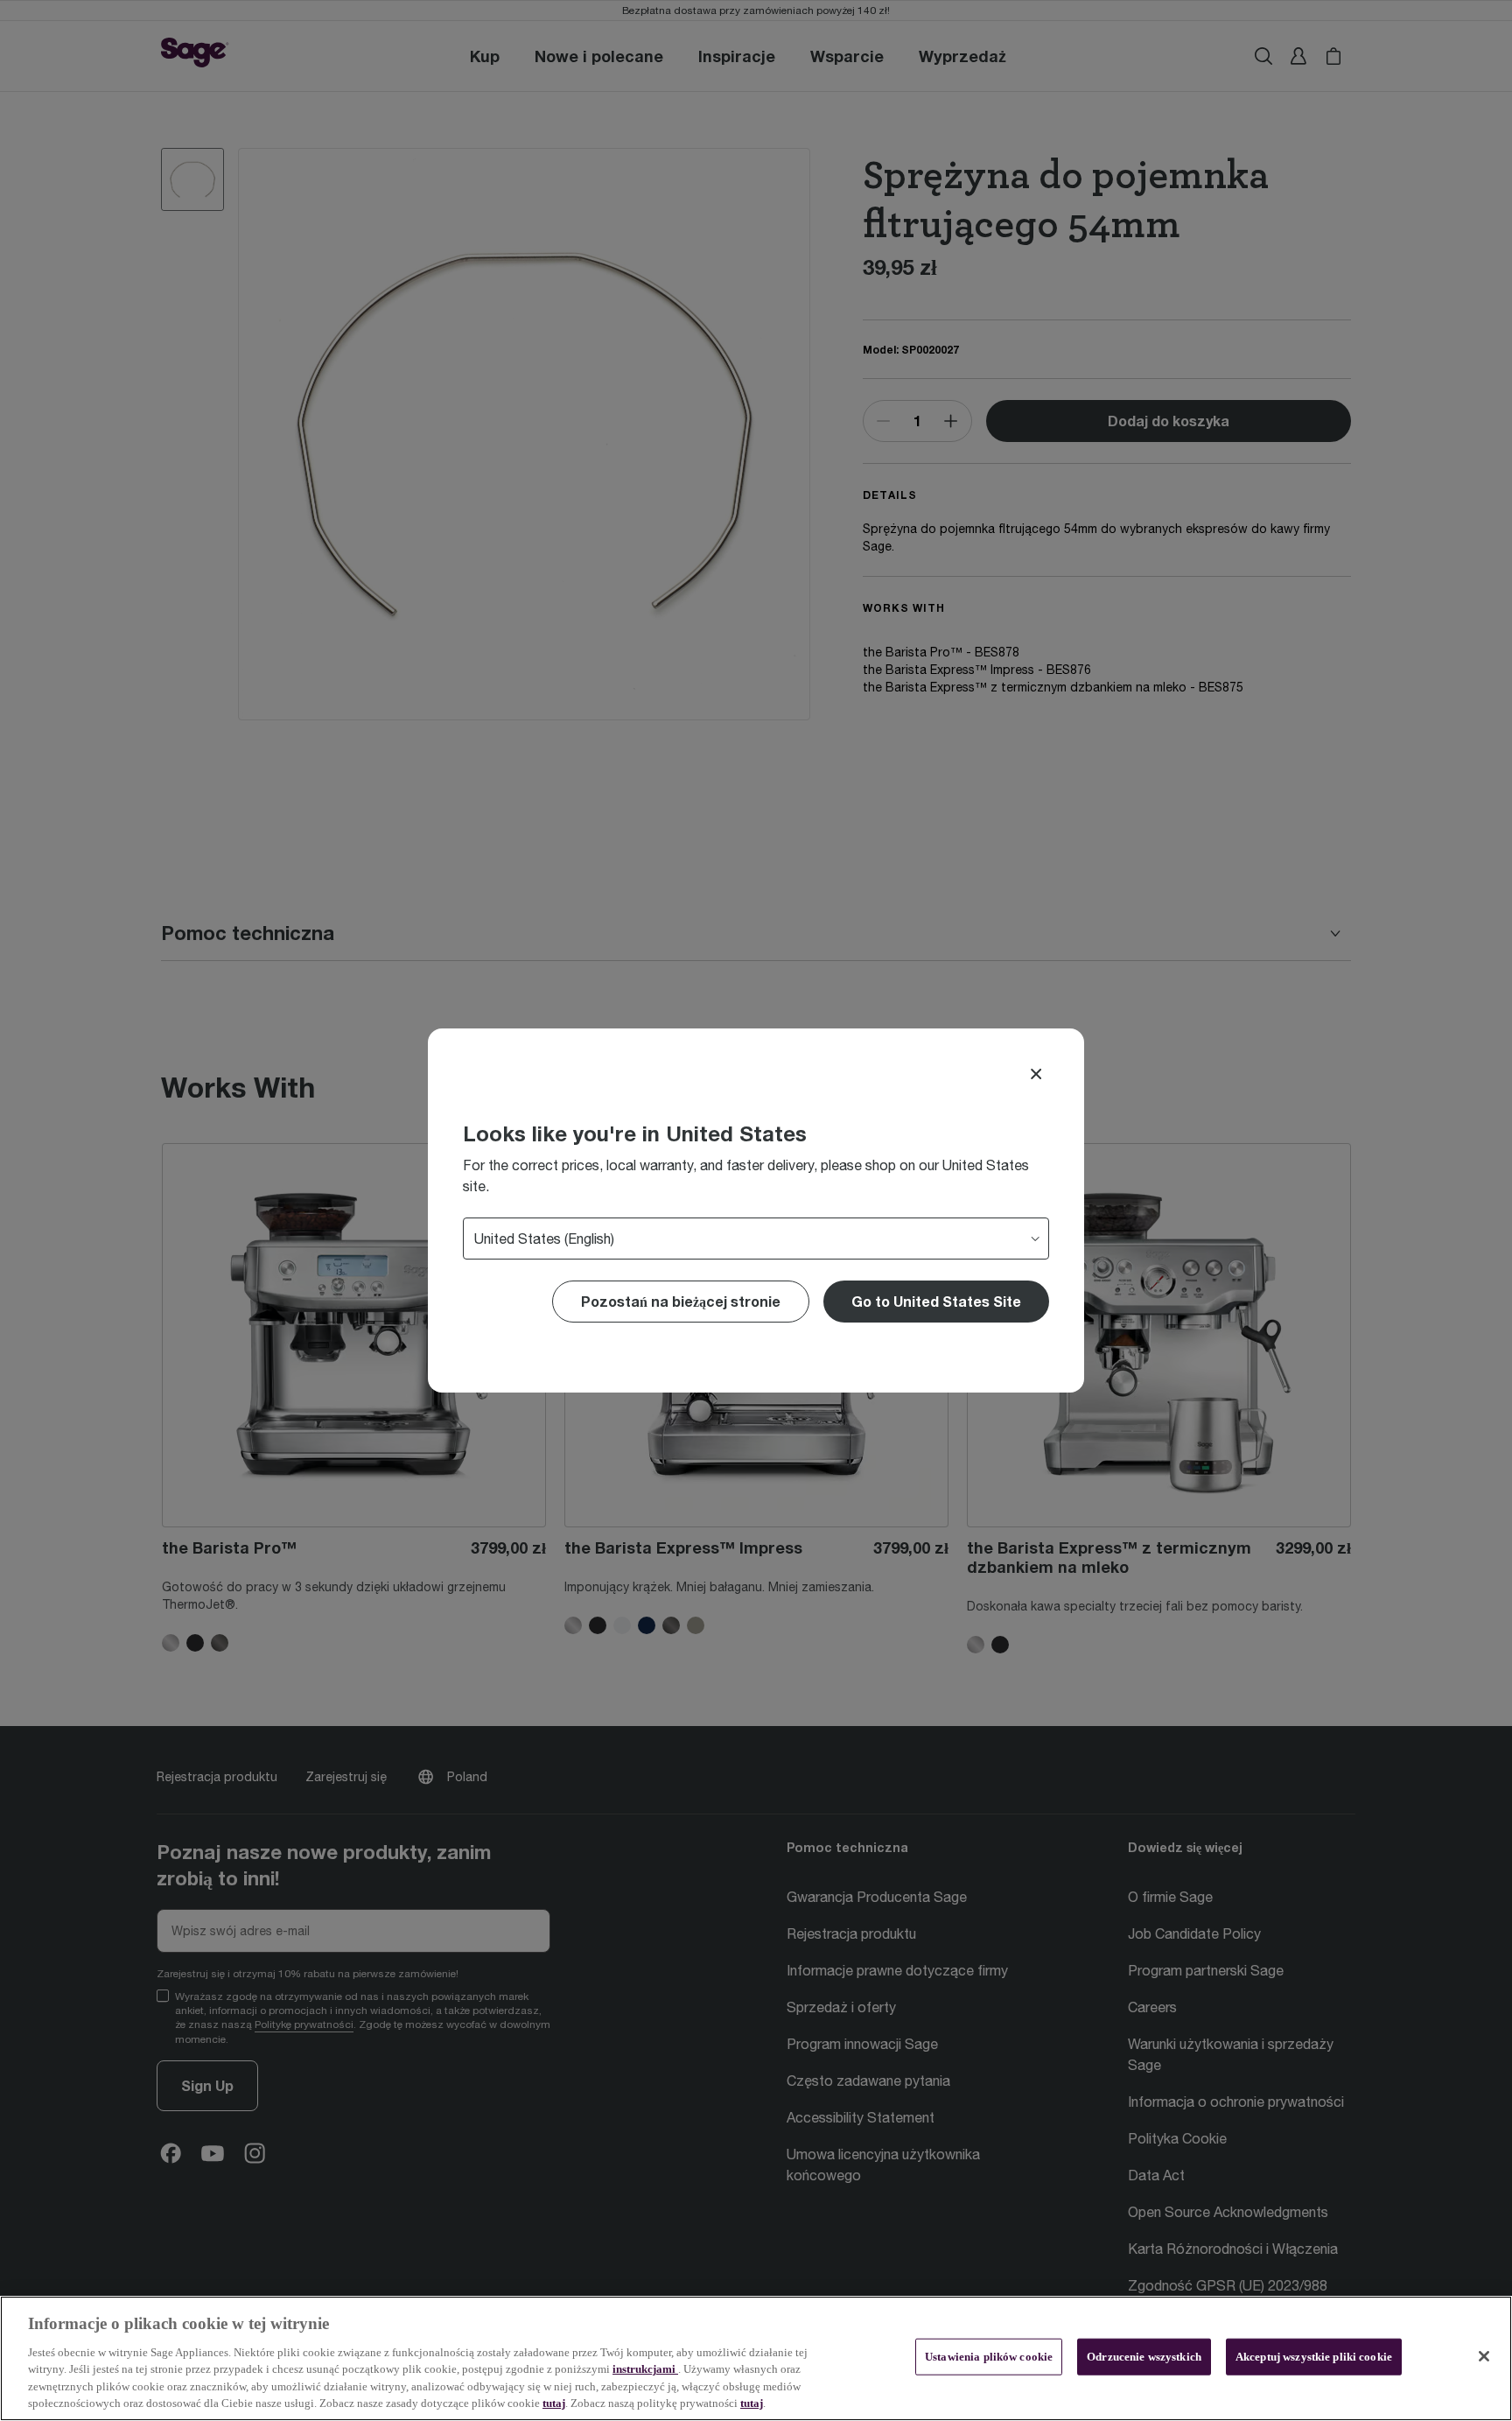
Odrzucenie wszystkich (1144, 2357)
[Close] (1036, 1074)
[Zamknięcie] (1484, 2356)
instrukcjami (645, 2369)
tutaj (554, 2403)
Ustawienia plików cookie (989, 2357)
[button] (936, 1302)
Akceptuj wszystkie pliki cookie (1314, 2357)
